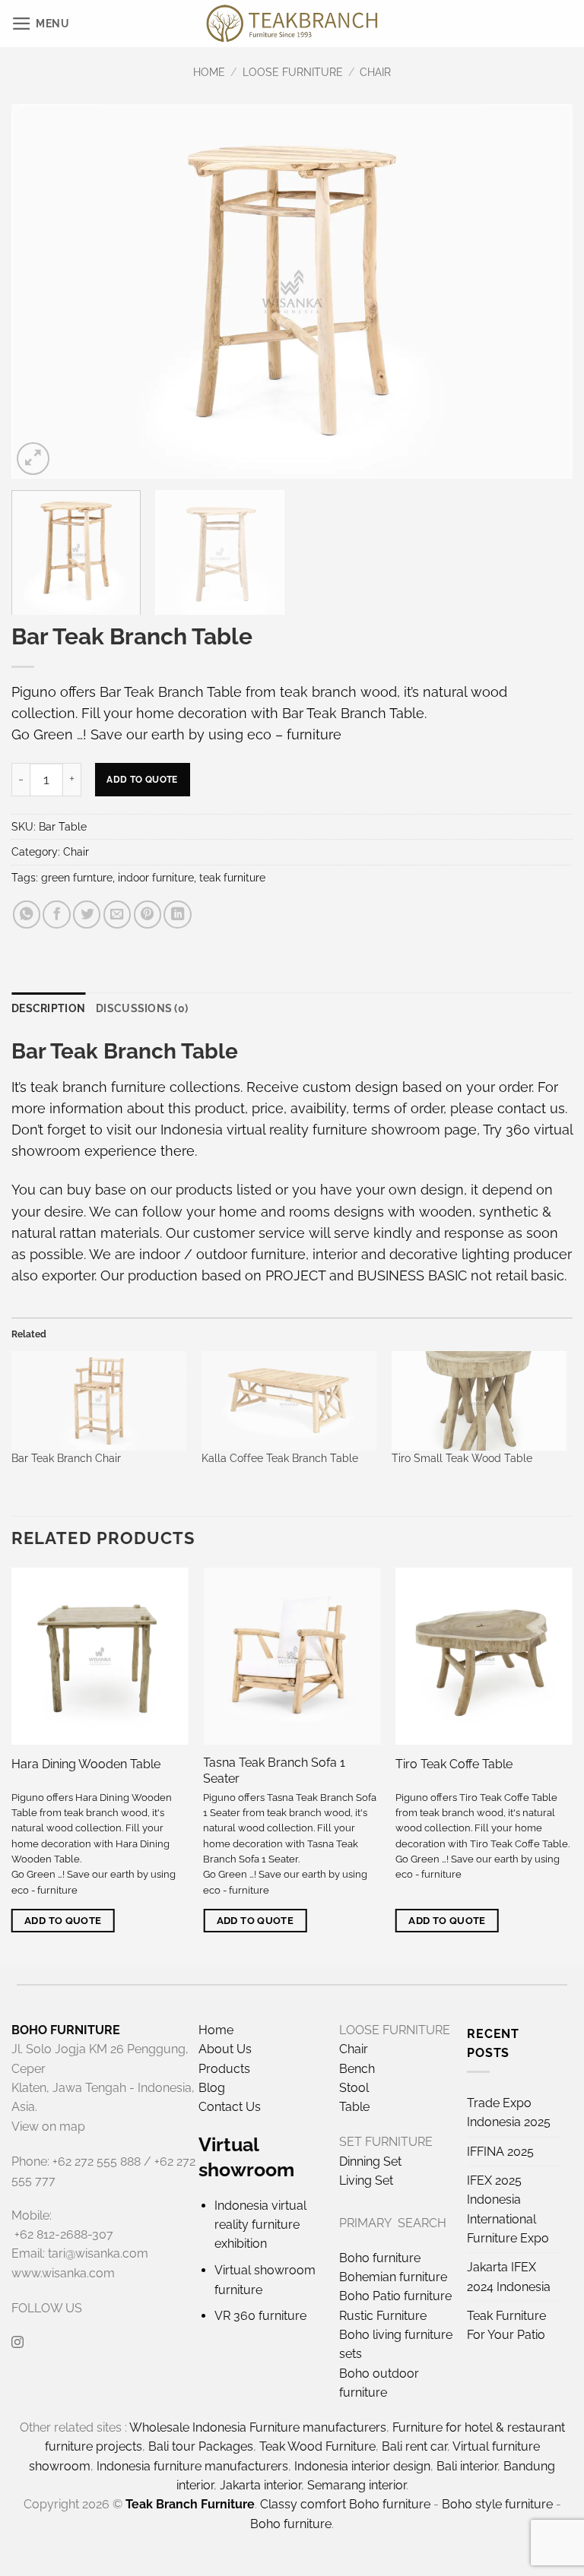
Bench (357, 2069)
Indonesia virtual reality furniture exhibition (260, 2225)
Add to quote (142, 779)
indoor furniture (156, 878)
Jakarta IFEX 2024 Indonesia (509, 2277)
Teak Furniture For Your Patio (506, 2325)
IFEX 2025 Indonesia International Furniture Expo (508, 2209)
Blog (212, 2088)
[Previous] (42, 291)
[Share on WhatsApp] (27, 914)
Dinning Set (370, 2161)
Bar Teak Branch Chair (66, 1458)
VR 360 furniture (260, 2316)
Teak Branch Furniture (190, 2504)
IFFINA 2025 (500, 2152)
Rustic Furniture (383, 2316)
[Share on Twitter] (87, 914)
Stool (354, 2088)
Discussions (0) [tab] (142, 1008)
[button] (41, 24)
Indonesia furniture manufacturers (192, 2466)
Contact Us (230, 2107)
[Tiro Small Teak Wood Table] (479, 1401)
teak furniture (232, 878)
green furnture (77, 878)
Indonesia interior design (362, 2466)
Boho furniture (380, 2258)
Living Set (366, 2180)
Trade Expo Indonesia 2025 (509, 2112)
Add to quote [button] (63, 1921)
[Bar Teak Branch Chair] (99, 1401)
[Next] (542, 291)
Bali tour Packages (201, 2446)
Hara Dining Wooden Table (86, 1764)
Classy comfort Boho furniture (345, 2504)
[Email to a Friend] (117, 914)
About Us (225, 2049)
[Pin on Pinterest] (148, 914)
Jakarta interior (260, 2485)
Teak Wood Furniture (317, 2446)
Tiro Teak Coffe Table (454, 1764)
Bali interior (467, 2466)
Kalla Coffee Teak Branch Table (280, 1458)
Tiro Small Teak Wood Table (462, 1458)
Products (224, 2069)
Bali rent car (414, 2446)
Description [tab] (48, 1008)
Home (209, 72)
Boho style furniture (497, 2504)
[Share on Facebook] (56, 914)
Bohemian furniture (393, 2277)
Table (354, 2107)
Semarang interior (357, 2485)
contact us (531, 1108)
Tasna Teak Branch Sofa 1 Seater (274, 1771)
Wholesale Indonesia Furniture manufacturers (258, 2427)
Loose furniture (293, 72)
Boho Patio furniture (395, 2296)
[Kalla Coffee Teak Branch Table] (289, 1401)
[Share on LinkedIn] (177, 914)
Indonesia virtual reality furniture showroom (300, 1130)
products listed (224, 1190)
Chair (375, 72)
